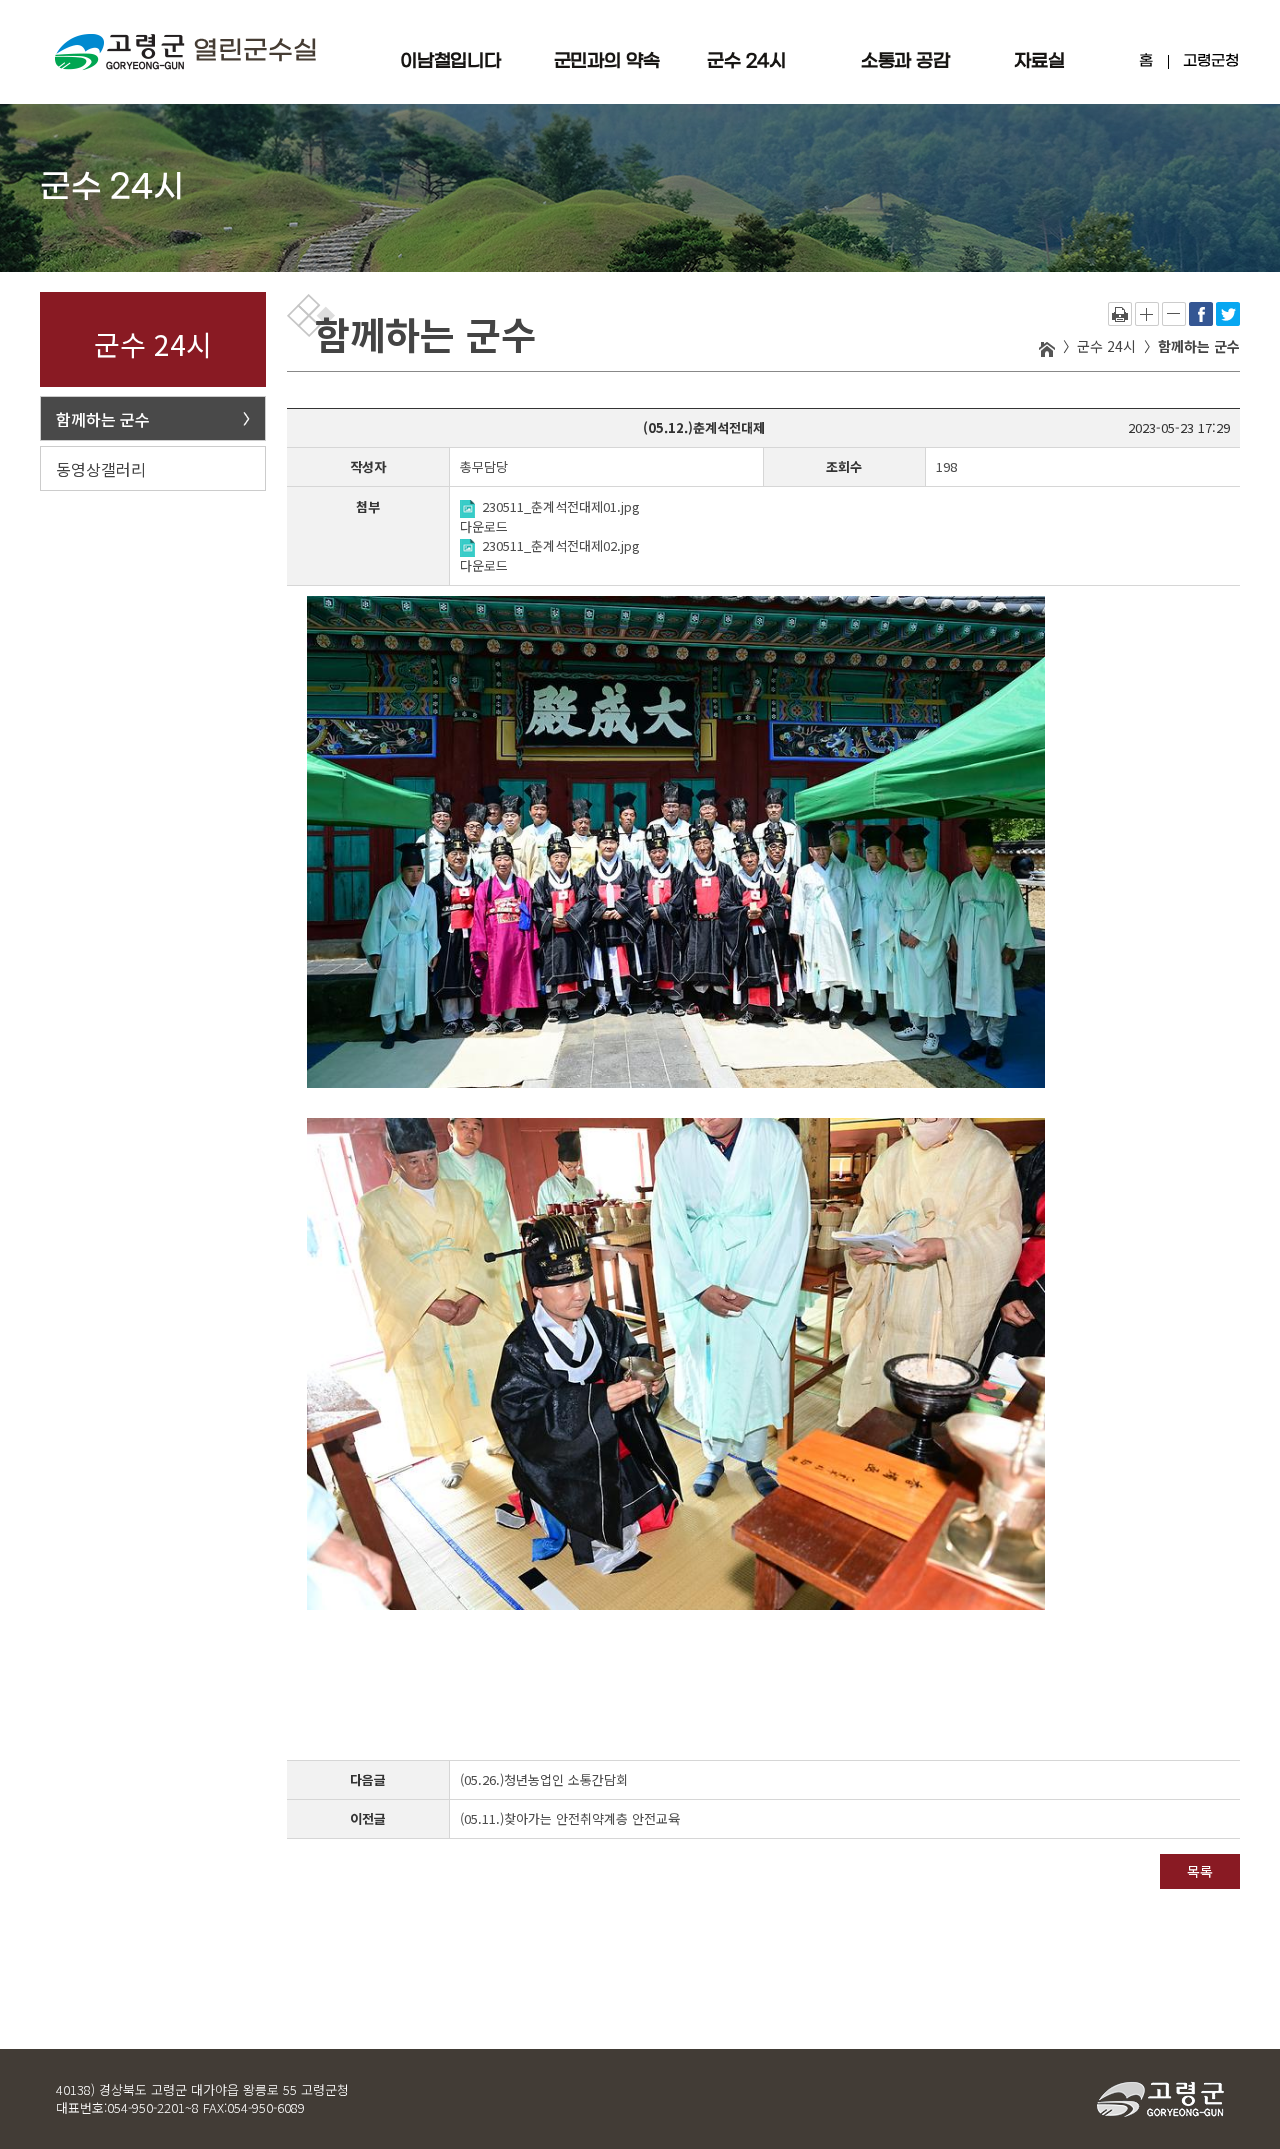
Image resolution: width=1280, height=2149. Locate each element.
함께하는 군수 (103, 419)
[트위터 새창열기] (1228, 311)
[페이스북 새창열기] (1201, 311)
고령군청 (1211, 61)
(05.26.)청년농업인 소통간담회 (544, 1779)
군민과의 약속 (607, 61)
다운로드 (484, 526)
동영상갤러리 (101, 469)
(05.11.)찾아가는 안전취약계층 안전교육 (570, 1818)
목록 (1200, 1871)
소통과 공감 (905, 61)
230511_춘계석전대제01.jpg (561, 506)
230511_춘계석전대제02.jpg (561, 545)
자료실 (1039, 61)
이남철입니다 (450, 61)
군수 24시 (746, 61)
